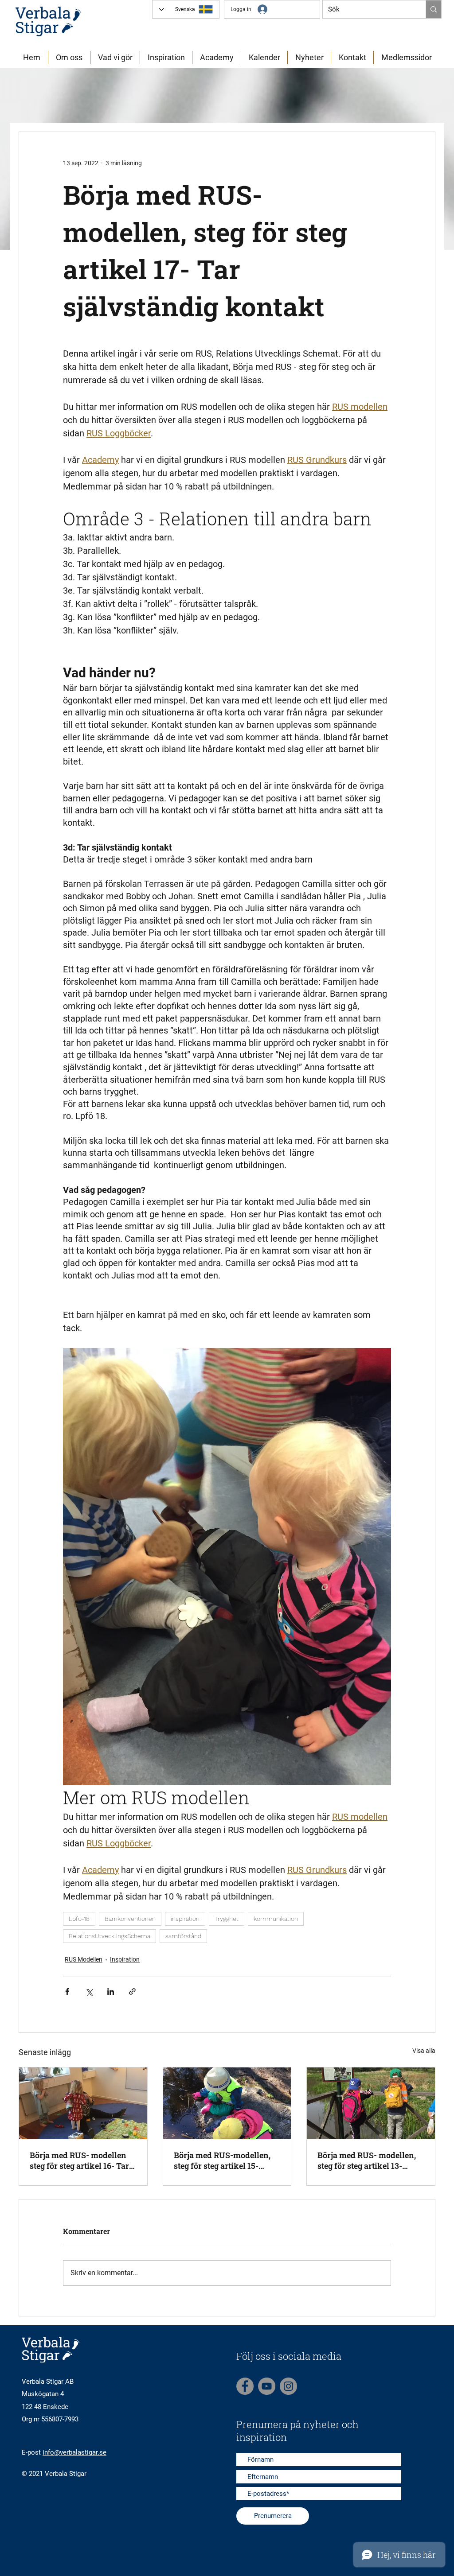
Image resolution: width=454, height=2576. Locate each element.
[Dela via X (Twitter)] (89, 1991)
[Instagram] (288, 2386)
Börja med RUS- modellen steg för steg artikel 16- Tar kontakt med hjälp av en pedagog (79, 2160)
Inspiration (125, 1959)
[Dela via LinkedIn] (111, 1991)
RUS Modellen (84, 1959)
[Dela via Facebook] (67, 1991)
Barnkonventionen (130, 1919)
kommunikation (276, 1919)
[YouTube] (267, 2386)
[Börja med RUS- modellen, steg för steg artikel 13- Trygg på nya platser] (371, 2103)
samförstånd (183, 1936)
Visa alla (424, 2051)
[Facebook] (245, 2386)
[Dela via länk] (132, 1991)
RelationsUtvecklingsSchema (110, 1936)
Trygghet (227, 1919)
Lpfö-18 (79, 1919)
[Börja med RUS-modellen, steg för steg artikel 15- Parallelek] (227, 2103)
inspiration (185, 1919)
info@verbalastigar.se (74, 2452)
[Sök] (433, 9)
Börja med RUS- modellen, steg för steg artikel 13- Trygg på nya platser (367, 2160)
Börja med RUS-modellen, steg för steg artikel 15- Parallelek (222, 2160)
